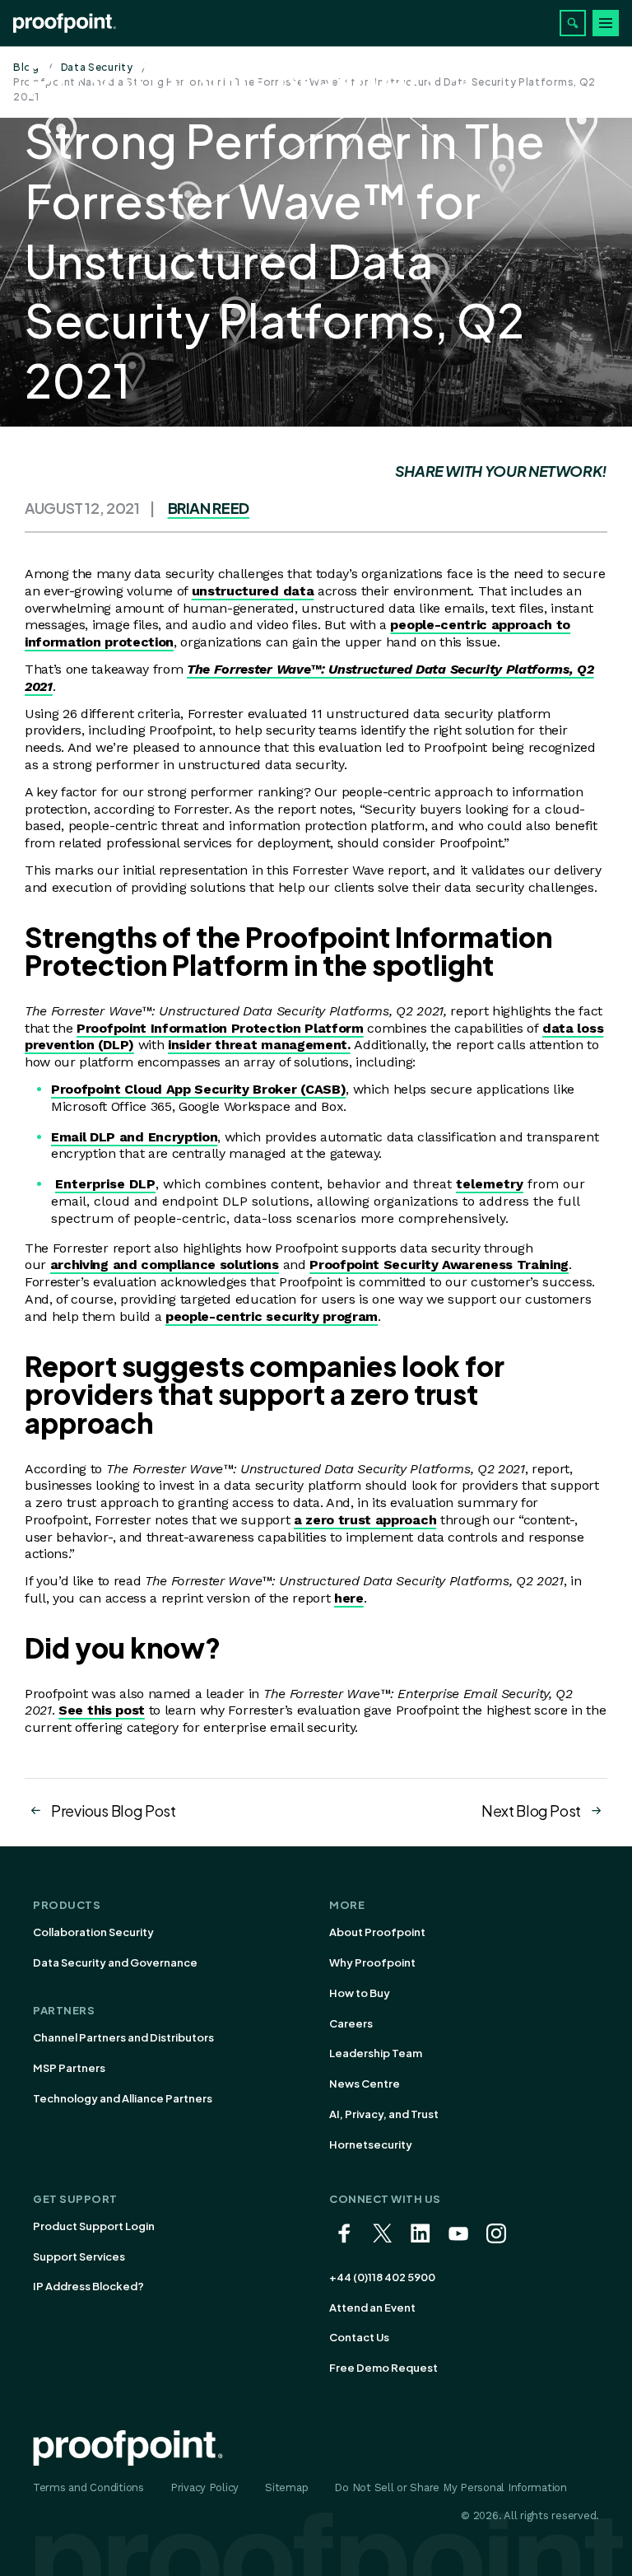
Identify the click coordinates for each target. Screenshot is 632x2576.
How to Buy (360, 1993)
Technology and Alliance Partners (123, 2098)
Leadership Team (376, 2053)
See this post (102, 1710)
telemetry (490, 1184)
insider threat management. (259, 1045)
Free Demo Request (383, 2368)
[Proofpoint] (65, 23)
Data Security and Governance (115, 1962)
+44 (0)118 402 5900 (382, 2277)
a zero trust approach (365, 1520)
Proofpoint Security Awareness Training (439, 1265)
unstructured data (253, 591)
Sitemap (286, 2487)
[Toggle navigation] (606, 23)
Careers (351, 2023)
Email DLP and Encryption (134, 1137)
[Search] (573, 23)
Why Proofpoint (372, 1962)
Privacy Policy (204, 2487)
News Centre (365, 2084)
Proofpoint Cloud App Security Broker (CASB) (198, 1089)
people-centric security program (272, 1316)
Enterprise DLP (105, 1184)
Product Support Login (94, 2226)
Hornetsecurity (371, 2144)
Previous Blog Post (114, 1811)
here (349, 1598)
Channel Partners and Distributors (123, 2037)
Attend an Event (372, 2308)
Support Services (79, 2256)
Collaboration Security (93, 1932)
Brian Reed (209, 508)
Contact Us (359, 2337)
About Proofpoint (377, 1932)
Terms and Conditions (88, 2487)
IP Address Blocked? (88, 2286)
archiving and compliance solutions (165, 1265)
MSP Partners (69, 2068)
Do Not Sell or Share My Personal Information (451, 2487)
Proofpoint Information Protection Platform (220, 1028)
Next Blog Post (531, 1811)
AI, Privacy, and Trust (384, 2114)
